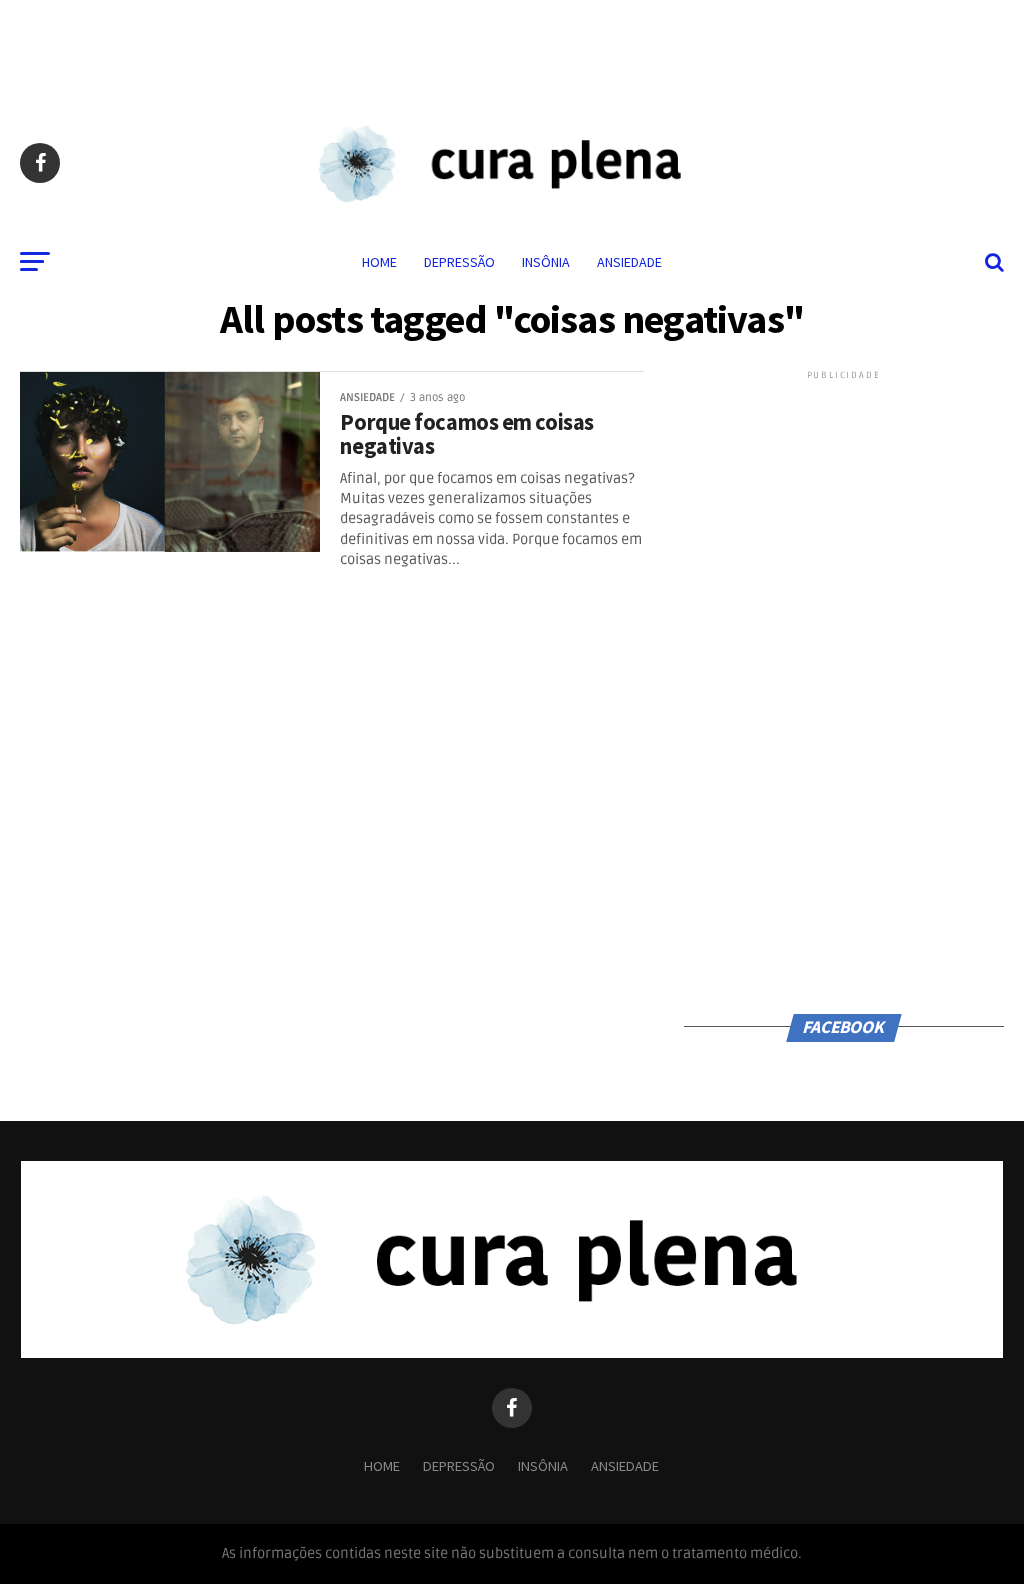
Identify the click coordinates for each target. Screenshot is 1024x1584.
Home (379, 262)
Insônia (546, 262)
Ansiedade (629, 262)
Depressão (459, 262)
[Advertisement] (512, 45)
